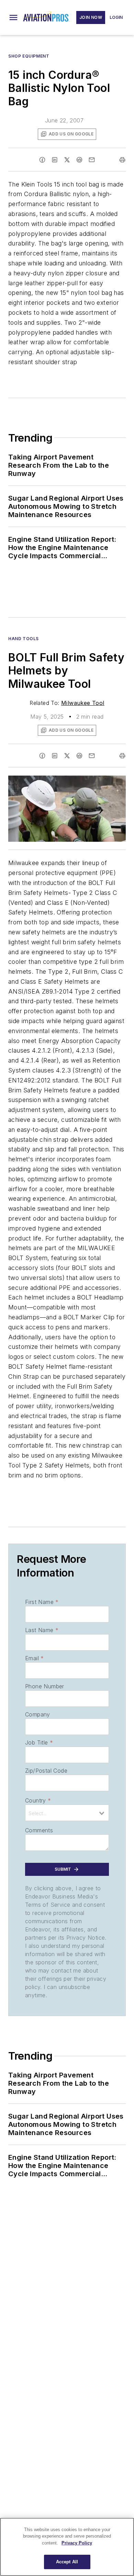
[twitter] (67, 160)
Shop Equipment (29, 56)
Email (34, 1658)
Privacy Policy (77, 2543)
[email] (92, 160)
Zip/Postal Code (46, 1771)
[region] (67, 2547)
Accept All (67, 2562)
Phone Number (45, 1686)
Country (38, 1800)
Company (38, 1714)
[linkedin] (55, 160)
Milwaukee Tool (83, 703)
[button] (13, 17)
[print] (122, 160)
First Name (42, 1602)
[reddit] (79, 160)
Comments (39, 1830)
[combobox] (67, 1813)
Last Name (42, 1630)
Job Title (39, 1742)
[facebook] (42, 160)
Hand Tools (24, 639)
